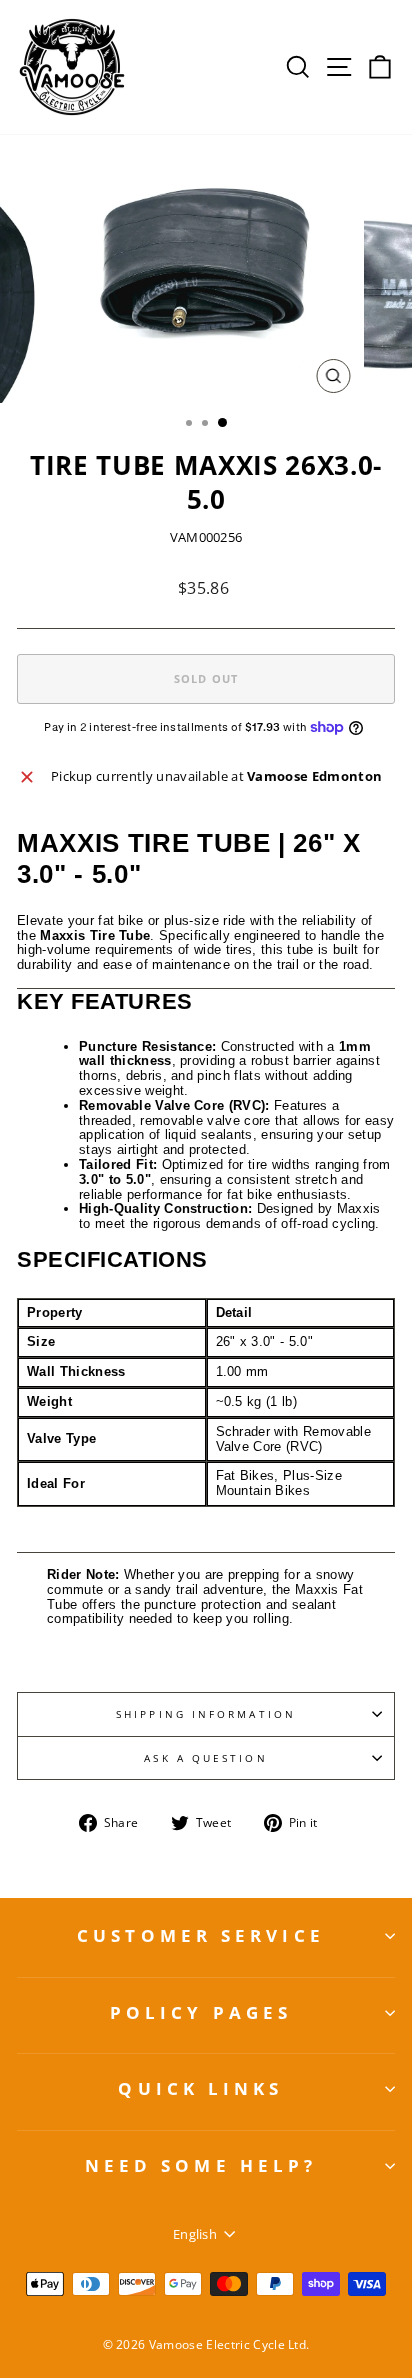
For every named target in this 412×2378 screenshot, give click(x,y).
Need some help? (201, 2165)
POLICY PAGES (201, 2012)
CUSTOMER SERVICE (201, 1935)
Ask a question (205, 1758)
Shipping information (206, 1714)
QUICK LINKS (200, 2088)
